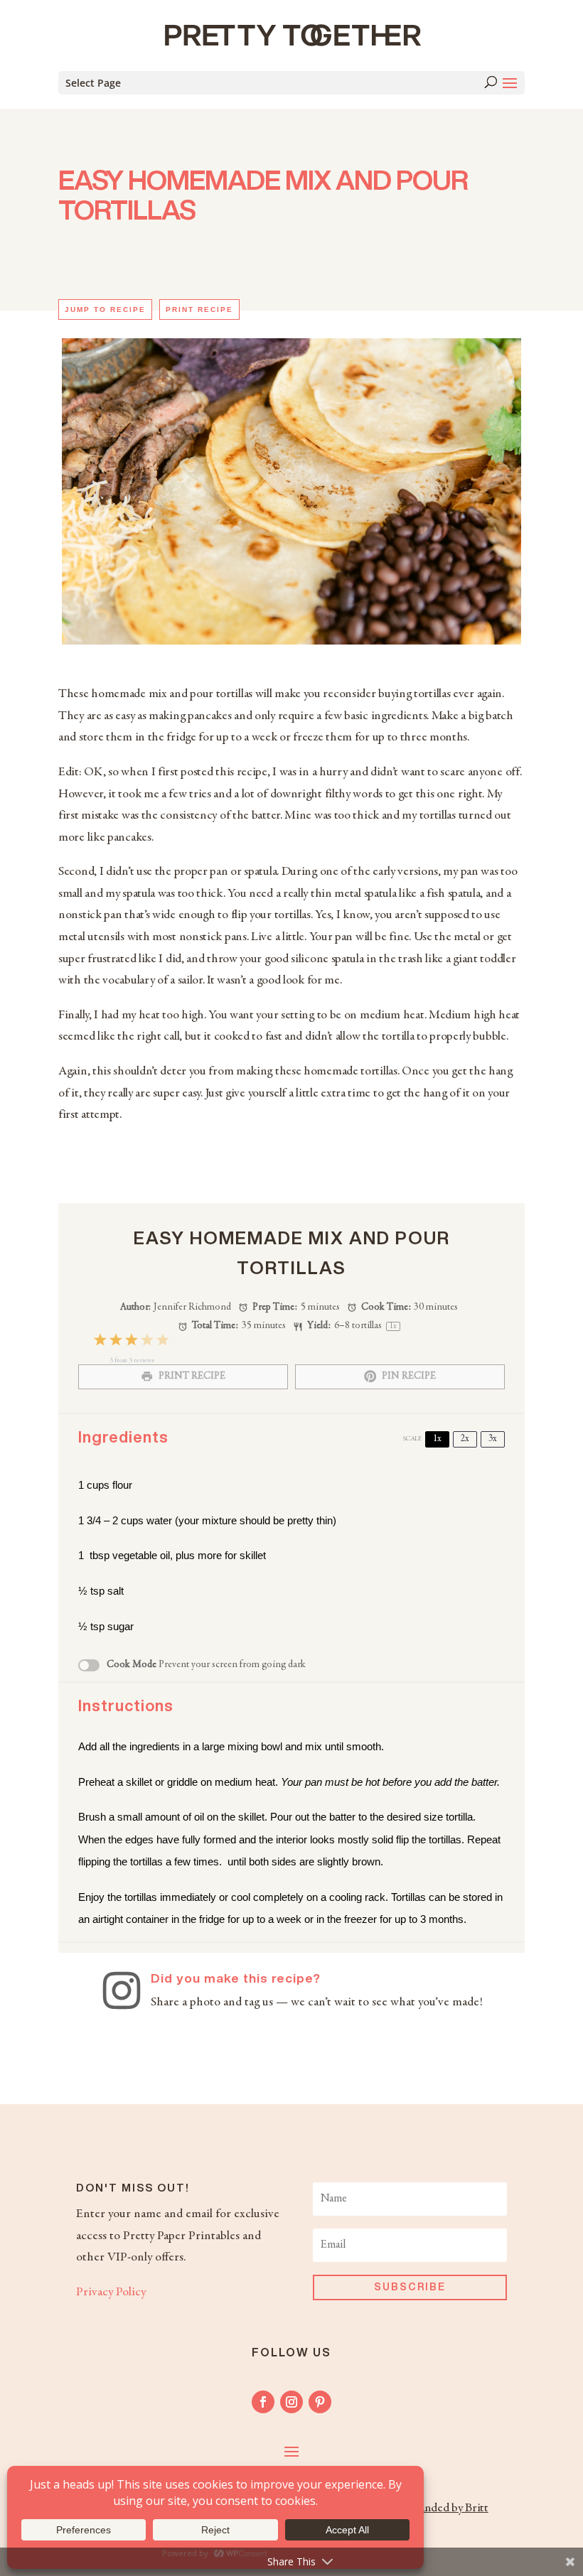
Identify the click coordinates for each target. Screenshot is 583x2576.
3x (493, 1439)
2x (465, 1439)
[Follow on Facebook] (263, 2402)
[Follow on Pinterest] (320, 2402)
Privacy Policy (111, 2292)
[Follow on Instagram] (291, 2402)
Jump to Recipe (105, 309)
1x (437, 1439)
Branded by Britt (448, 2508)
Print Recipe (199, 309)
